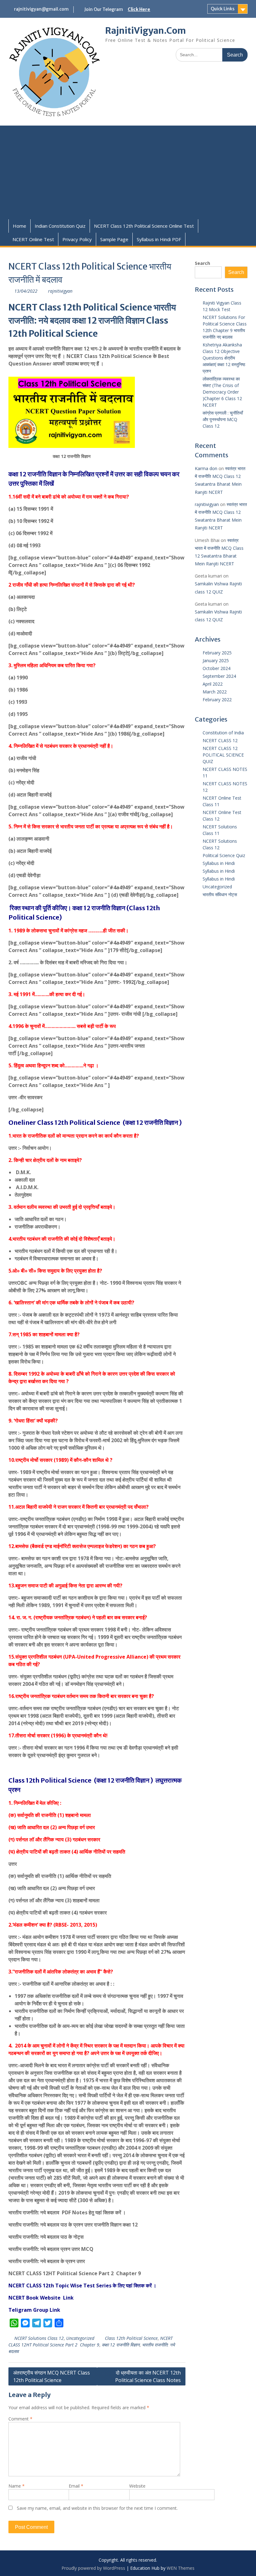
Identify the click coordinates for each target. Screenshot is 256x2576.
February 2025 (217, 653)
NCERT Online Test (33, 239)
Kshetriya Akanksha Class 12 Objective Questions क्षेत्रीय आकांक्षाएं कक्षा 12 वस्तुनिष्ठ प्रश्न (224, 358)
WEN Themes (181, 2568)
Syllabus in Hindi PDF (159, 239)
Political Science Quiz (224, 855)
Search (202, 263)
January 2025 (216, 660)
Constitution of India (223, 733)
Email (76, 2486)
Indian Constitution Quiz (60, 226)
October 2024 (217, 668)
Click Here (139, 9)
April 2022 (213, 684)
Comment (20, 2419)
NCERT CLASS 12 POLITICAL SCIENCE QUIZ (223, 755)
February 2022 (217, 700)
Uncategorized (80, 2338)
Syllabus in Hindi (219, 863)
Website (137, 2486)
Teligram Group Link (35, 2310)
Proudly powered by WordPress (93, 2568)
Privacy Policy (77, 239)
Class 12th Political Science (131, 2338)
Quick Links (223, 9)
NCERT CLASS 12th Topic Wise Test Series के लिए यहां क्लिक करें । (82, 2286)
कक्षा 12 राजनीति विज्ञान (121, 2345)
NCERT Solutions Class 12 (39, 2338)
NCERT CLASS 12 (220, 740)
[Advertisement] (128, 172)
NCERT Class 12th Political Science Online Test (144, 226)
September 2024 (219, 676)
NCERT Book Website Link (42, 2298)
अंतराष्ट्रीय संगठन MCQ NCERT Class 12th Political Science (52, 2376)
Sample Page (114, 239)
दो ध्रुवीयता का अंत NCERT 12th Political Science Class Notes (148, 2376)
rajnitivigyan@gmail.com (41, 9)
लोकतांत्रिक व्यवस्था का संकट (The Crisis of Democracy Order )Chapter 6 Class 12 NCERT (222, 392)
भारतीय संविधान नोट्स (220, 894)
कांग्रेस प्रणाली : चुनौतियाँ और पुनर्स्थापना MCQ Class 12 (223, 419)
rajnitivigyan (60, 291)
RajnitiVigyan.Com (145, 31)
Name (17, 2486)
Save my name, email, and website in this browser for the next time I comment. (97, 2508)
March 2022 (215, 692)
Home (20, 226)
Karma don (206, 468)
